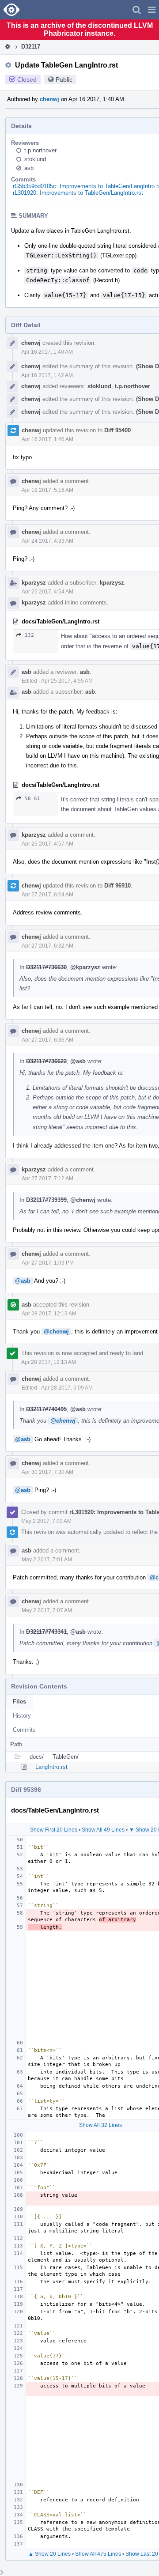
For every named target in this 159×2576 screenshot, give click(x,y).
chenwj (49, 99)
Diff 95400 (117, 430)
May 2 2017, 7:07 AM (47, 1610)
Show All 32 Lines (100, 2125)
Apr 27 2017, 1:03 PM (48, 1263)
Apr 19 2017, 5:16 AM (47, 490)
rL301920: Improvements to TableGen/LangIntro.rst (78, 193)
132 (29, 635)
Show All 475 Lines (98, 2554)
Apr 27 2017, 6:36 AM (47, 1040)
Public (64, 79)
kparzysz (34, 583)
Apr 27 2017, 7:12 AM (47, 1178)
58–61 (32, 799)
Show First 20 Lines (54, 1830)
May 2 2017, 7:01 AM (47, 1560)
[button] (152, 10)
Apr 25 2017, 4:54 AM (47, 592)
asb (29, 168)
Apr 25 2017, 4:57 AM (47, 844)
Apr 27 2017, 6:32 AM (47, 946)
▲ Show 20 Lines (49, 2554)
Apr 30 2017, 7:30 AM (47, 1472)
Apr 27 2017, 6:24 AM (47, 895)
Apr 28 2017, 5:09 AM (67, 1388)
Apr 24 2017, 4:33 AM (47, 541)
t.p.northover (40, 150)
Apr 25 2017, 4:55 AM (67, 681)
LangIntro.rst (51, 1767)
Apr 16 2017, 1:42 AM (47, 375)
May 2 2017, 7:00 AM (46, 1521)
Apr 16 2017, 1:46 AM (47, 439)
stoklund (35, 159)
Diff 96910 (117, 886)
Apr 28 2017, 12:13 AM (49, 1314)
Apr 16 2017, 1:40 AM (47, 352)
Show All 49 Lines (103, 1830)
